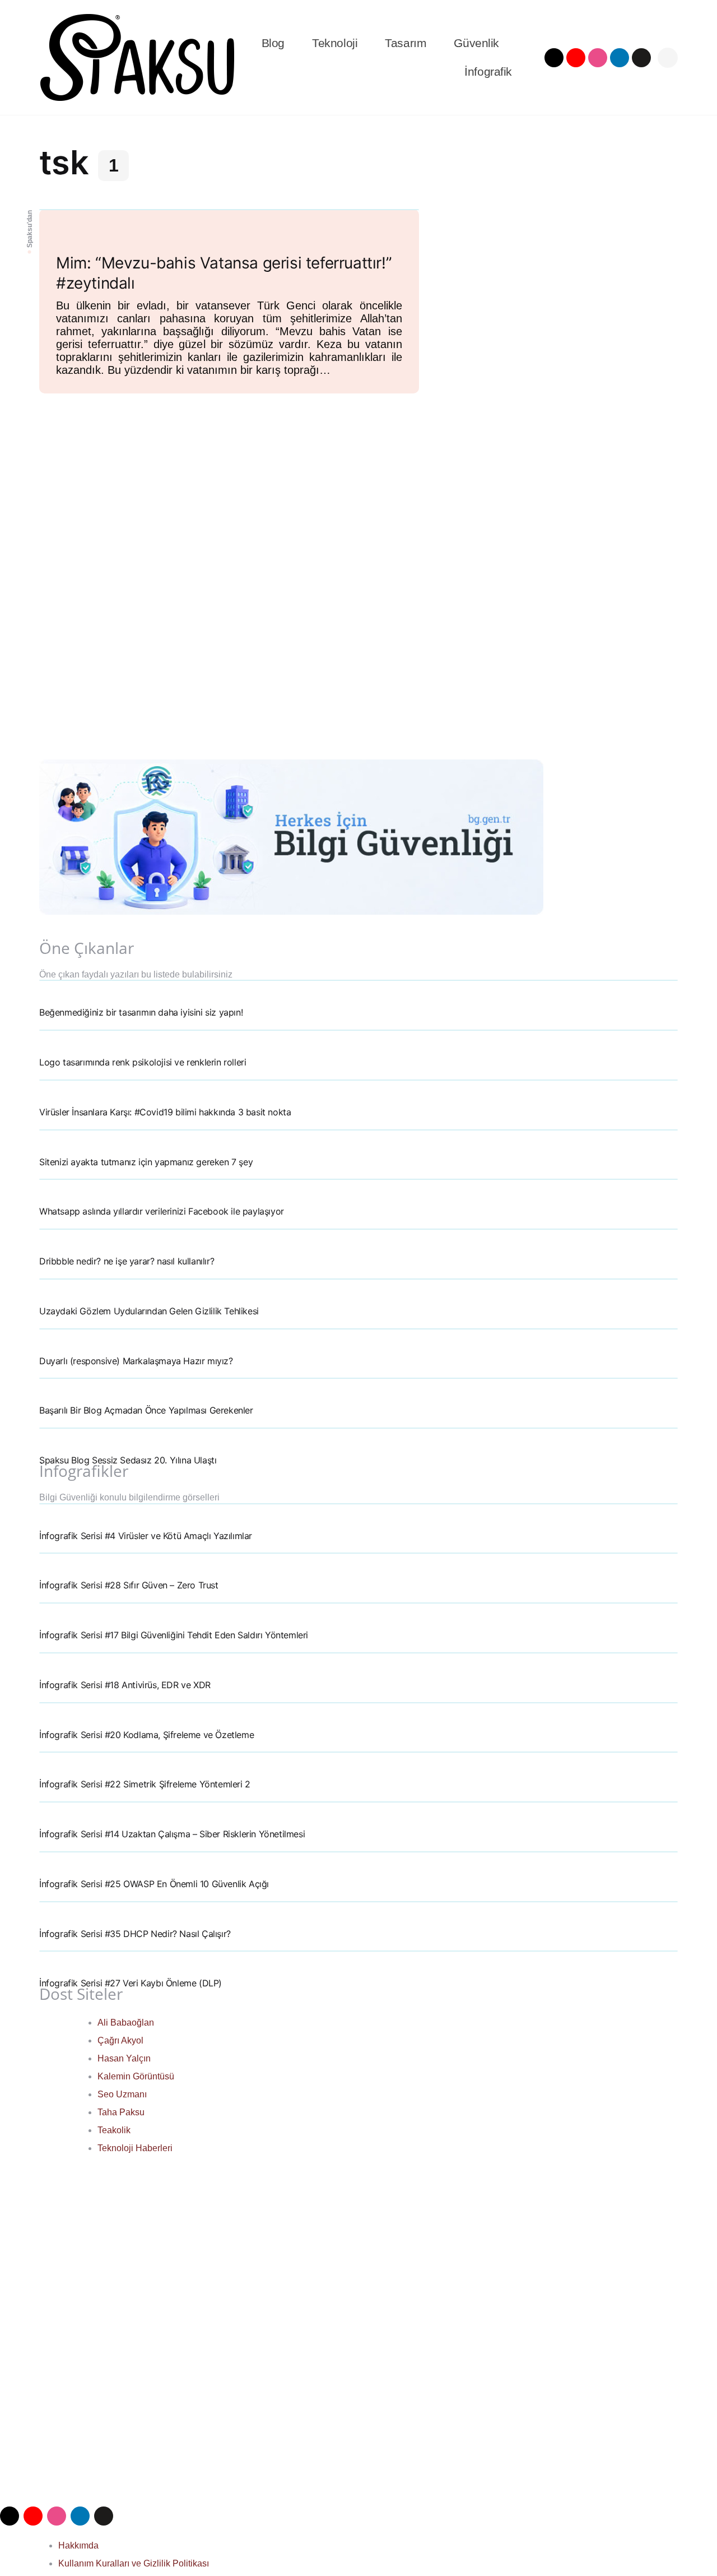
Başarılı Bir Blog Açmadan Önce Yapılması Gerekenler (146, 1410)
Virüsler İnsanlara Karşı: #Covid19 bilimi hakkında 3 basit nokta (165, 1112)
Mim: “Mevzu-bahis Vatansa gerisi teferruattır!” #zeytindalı (224, 273)
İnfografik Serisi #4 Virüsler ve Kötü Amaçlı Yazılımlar (146, 1536)
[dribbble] (598, 58)
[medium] (641, 58)
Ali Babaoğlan (126, 2023)
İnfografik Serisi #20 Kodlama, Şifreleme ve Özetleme (146, 1735)
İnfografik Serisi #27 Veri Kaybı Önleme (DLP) (131, 1983)
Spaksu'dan (30, 229)
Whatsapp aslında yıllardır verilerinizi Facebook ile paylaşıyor (162, 1211)
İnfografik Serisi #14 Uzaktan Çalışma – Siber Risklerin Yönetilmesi (172, 1834)
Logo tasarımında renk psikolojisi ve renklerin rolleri (143, 1062)
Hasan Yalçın (124, 2058)
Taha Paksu (121, 2112)
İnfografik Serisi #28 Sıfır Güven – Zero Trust (129, 1585)
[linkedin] (620, 58)
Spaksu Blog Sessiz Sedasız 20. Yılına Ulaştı (128, 1460)
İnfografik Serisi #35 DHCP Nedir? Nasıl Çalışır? (135, 1934)
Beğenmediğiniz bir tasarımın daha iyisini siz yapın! (141, 1012)
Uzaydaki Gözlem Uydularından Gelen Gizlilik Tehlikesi (149, 1311)
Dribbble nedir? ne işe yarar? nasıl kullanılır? (127, 1261)
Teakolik (114, 2130)
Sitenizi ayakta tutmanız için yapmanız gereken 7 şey (146, 1162)
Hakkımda (78, 2545)
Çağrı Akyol (120, 2040)
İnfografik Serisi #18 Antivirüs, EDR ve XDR (125, 1685)
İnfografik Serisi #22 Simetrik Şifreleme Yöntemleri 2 (145, 1784)
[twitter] (554, 58)
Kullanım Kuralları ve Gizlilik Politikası (134, 2563)
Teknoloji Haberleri (135, 2148)
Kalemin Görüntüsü (136, 2076)
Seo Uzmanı (122, 2094)
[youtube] (576, 58)
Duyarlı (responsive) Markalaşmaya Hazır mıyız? (136, 1361)
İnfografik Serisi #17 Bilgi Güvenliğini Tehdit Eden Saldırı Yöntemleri (174, 1635)
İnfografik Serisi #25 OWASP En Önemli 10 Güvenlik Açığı (154, 1884)
